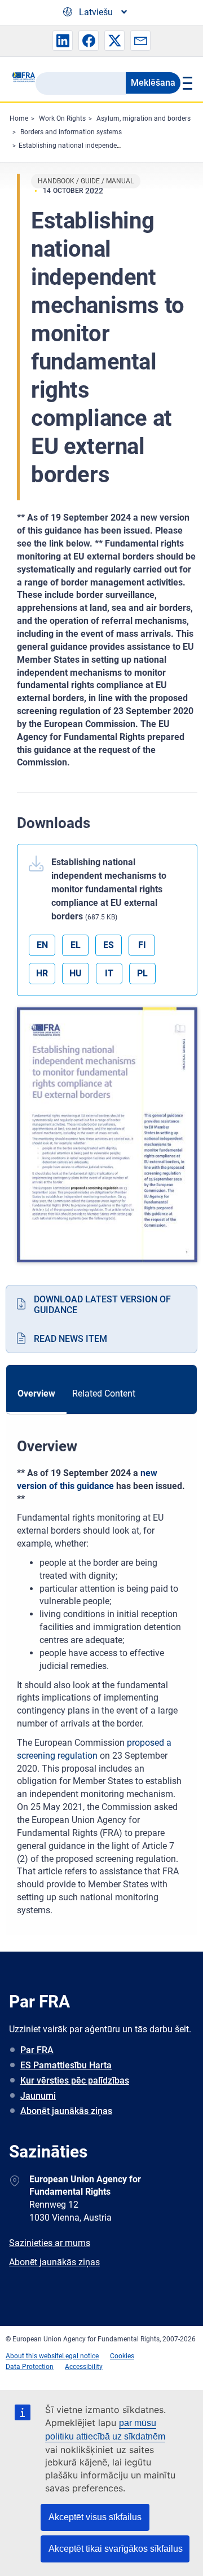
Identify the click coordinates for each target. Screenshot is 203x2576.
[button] (63, 41)
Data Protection (30, 2367)
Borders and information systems (71, 132)
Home (19, 118)
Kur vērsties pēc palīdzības (75, 2080)
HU (76, 973)
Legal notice (80, 2356)
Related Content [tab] (104, 1393)
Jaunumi (38, 2096)
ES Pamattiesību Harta (66, 2065)
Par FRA (37, 2050)
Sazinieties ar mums (50, 2243)
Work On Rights (62, 118)
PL (142, 973)
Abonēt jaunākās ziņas (66, 2111)
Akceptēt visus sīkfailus (95, 2517)
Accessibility (84, 2367)
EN (42, 945)
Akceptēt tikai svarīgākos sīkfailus (116, 2549)
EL (76, 945)
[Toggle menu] (186, 83)
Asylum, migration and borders (144, 118)
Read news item (70, 1339)
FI (142, 945)
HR (42, 973)
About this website (34, 2356)
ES (109, 945)
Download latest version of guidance (102, 1305)
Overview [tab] (36, 1393)
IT (109, 973)
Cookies (122, 2356)
